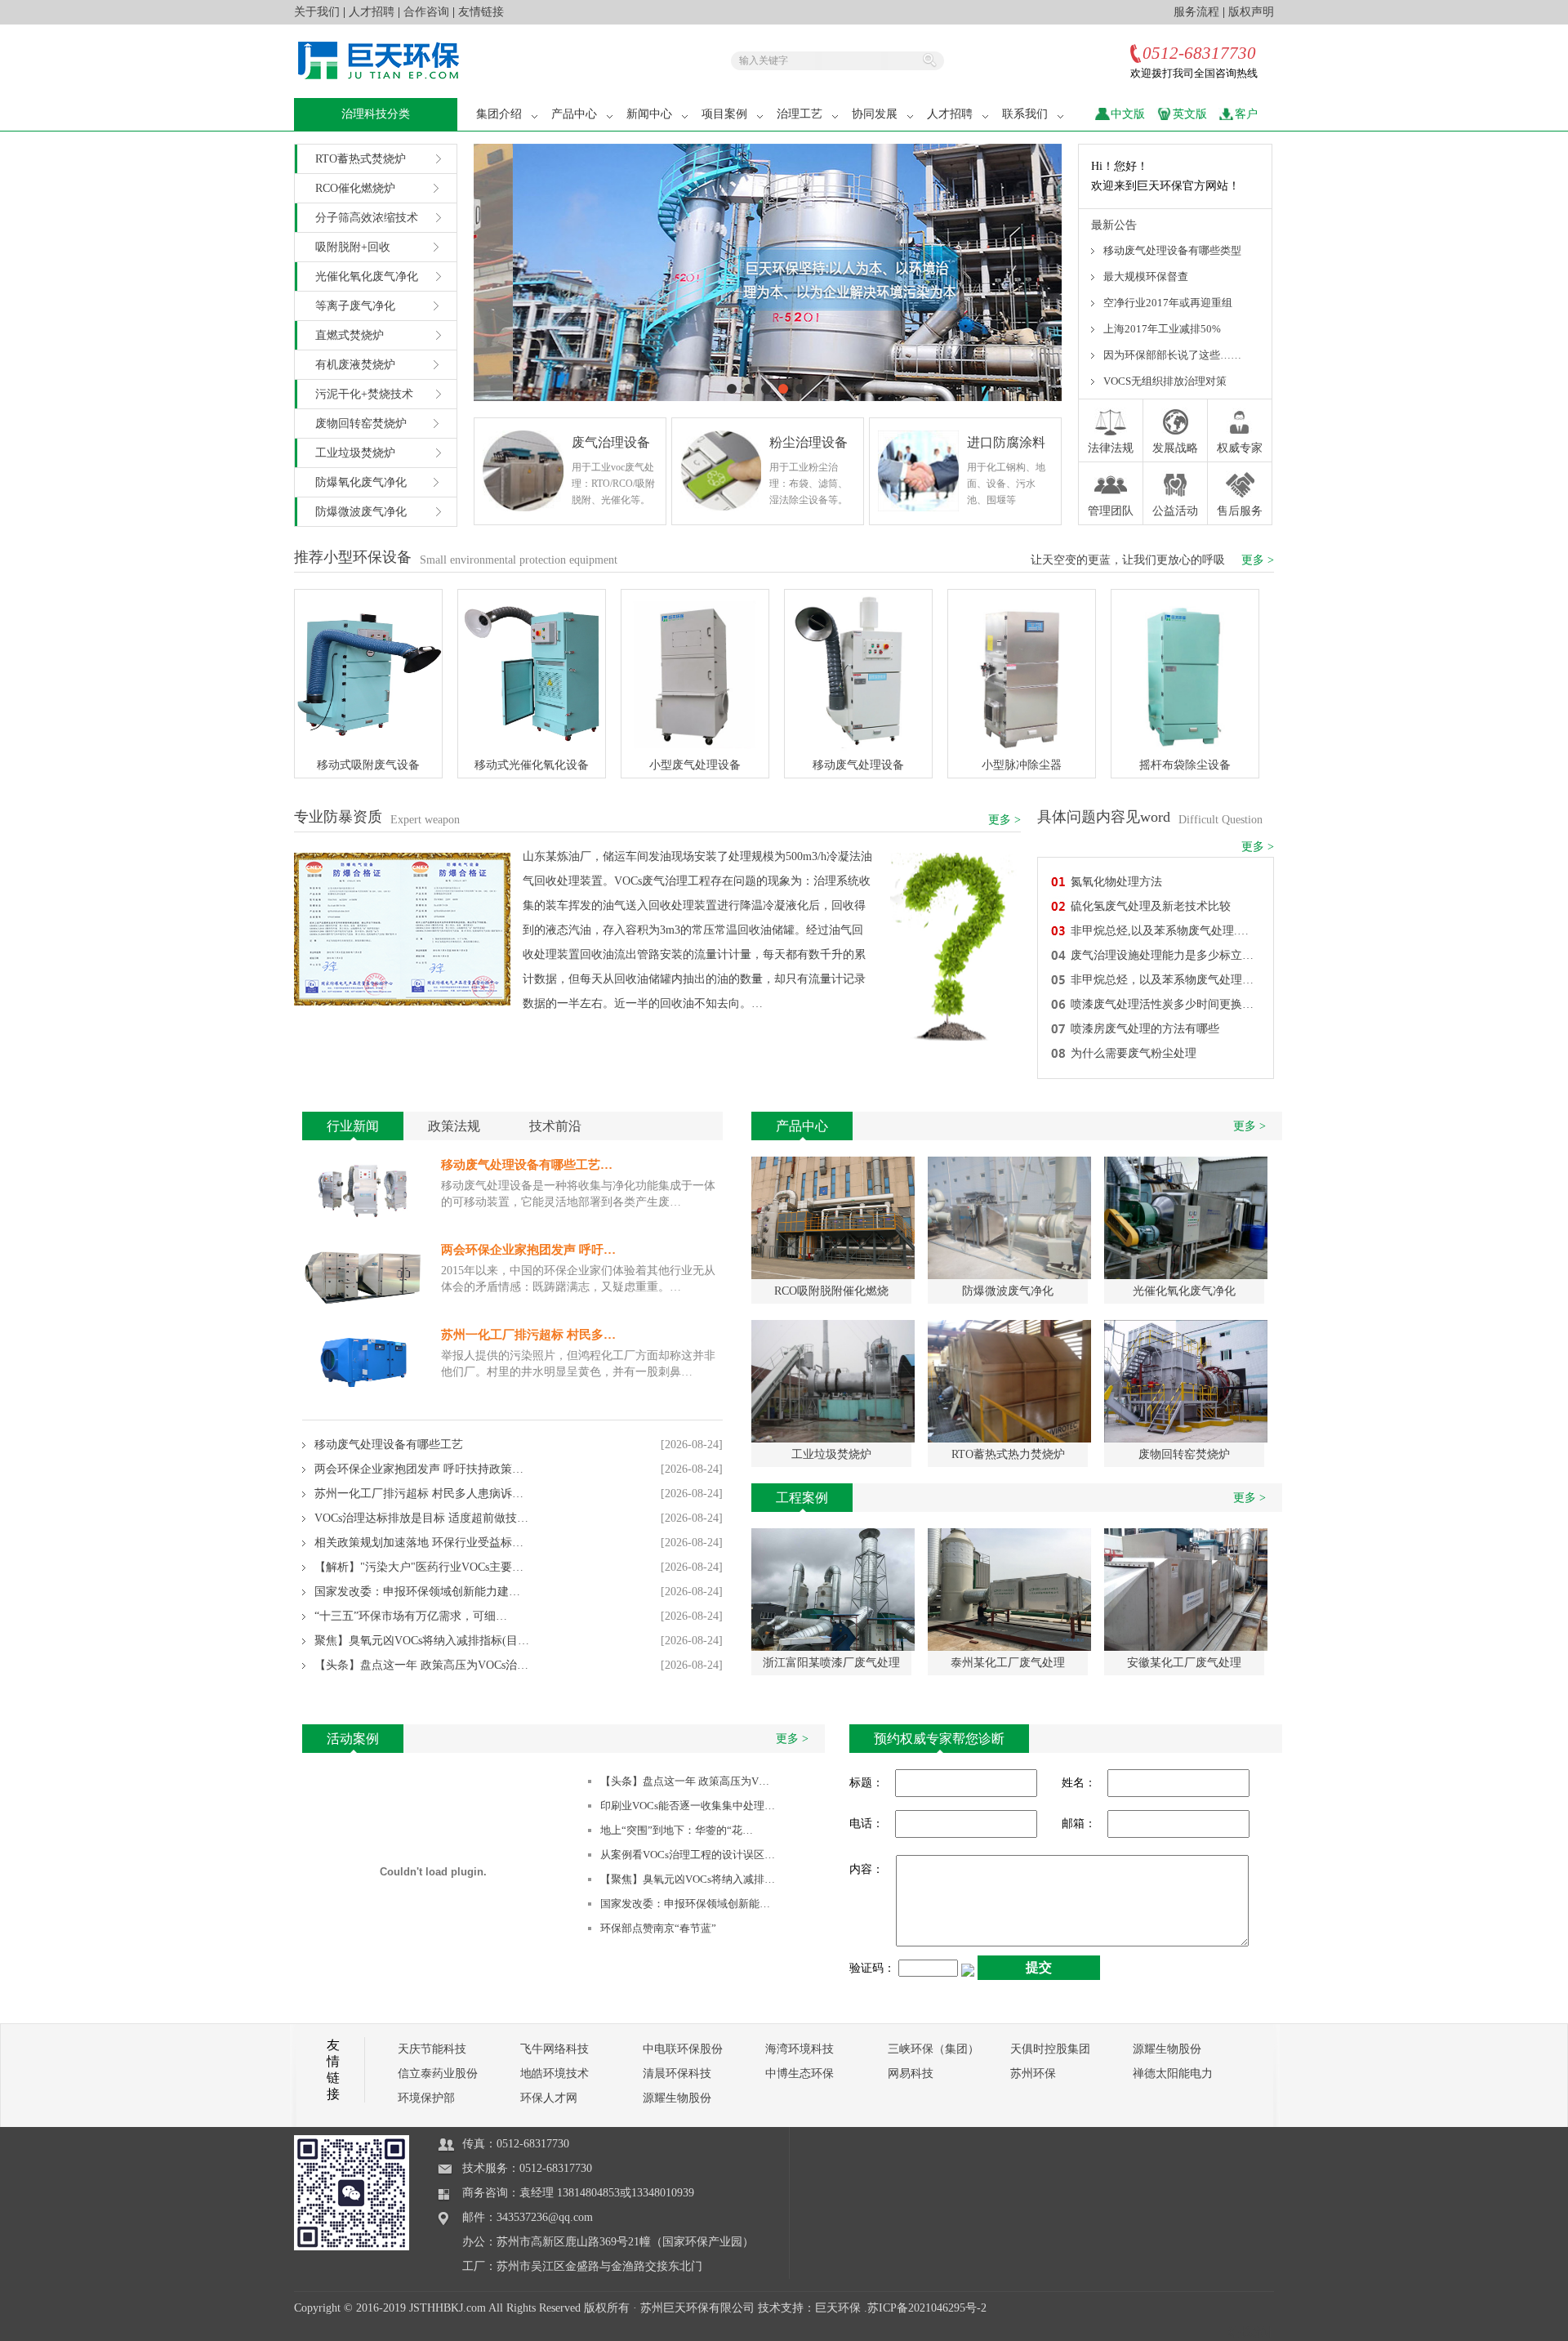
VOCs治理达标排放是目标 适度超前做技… (421, 1518)
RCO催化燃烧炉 (355, 188)
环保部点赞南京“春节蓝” (658, 1928)
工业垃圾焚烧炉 (355, 453)
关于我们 (317, 12)
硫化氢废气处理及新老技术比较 (1151, 906)
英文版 (1190, 114)
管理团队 (1111, 511)
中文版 (1128, 114)
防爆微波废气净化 (361, 512)
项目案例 (724, 114)
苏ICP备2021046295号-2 (927, 2308)
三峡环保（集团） (933, 2049)
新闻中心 (649, 114)
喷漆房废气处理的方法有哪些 (1145, 1029)
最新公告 (1114, 225)
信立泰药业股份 (438, 2073)
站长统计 (1251, 2332)
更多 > (1258, 560)
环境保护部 (426, 2098)
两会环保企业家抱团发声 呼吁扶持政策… (419, 1469)
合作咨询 (426, 12)
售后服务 (1240, 511)
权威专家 (1240, 448)
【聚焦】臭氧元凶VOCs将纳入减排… (688, 1879)
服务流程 (1196, 12)
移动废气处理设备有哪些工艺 (389, 1445)
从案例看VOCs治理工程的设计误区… (688, 1855)
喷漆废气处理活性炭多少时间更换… (1162, 1004)
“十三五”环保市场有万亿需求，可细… (411, 1616)
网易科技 (911, 2073)
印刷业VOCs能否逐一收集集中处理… (688, 1806)
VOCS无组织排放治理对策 (1165, 381)
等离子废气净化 (355, 306)
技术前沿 (555, 1126)
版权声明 (1251, 12)
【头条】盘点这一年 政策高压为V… (685, 1781)
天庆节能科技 (432, 2049)
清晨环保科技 (677, 2073)
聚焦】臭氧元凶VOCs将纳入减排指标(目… (422, 1641)
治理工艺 (800, 114)
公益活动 (1175, 511)
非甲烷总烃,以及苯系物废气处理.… (1160, 931)
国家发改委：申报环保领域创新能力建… (417, 1592)
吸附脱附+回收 (353, 247)
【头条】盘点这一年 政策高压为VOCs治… (421, 1665)
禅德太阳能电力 (1173, 2073)
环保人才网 (549, 2098)
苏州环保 (1033, 2073)
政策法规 (454, 1126)
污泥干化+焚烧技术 (364, 394)
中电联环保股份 (683, 2049)
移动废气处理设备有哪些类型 (1172, 250)
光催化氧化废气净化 (367, 276)
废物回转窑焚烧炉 (361, 424)
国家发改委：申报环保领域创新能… (685, 1904)
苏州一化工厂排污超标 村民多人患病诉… (419, 1494)
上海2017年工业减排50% (1162, 329)
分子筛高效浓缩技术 (367, 218)
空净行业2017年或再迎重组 (1168, 303)
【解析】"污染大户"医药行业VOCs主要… (419, 1567)
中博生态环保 (800, 2073)
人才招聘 (372, 12)
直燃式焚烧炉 (350, 335)
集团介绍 (499, 114)
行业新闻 (353, 1126)
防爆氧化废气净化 (361, 482)
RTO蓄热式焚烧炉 (361, 159)
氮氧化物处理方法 (1116, 882)
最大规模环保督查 (1146, 276)
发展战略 (1175, 448)
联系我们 (1025, 114)
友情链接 (481, 12)
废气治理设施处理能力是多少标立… (1162, 955)
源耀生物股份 (1167, 2049)
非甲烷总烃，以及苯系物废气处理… (1162, 980)
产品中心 (574, 114)
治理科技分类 (376, 114)
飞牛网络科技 (555, 2049)
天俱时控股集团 (1050, 2049)
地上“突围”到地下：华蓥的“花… (677, 1830)
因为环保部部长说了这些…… (1172, 355)
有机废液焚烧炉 (355, 365)
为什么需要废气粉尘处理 (1134, 1053)
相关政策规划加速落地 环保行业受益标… (419, 1543)
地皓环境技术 (555, 2073)
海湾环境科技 (800, 2049)
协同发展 (875, 114)
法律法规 (1111, 448)
